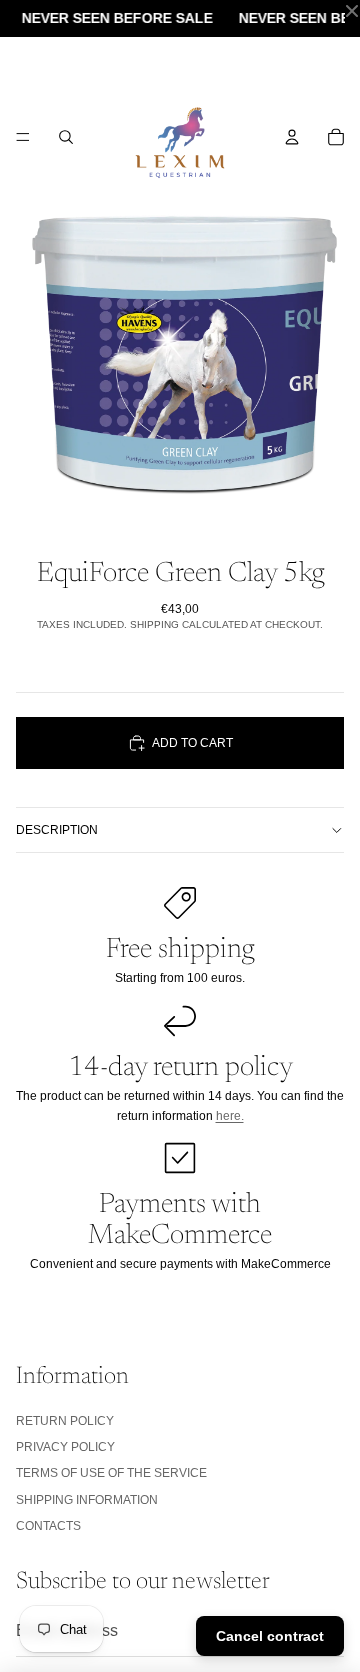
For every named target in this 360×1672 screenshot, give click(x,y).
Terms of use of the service (111, 1473)
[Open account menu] (292, 137)
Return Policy (65, 1421)
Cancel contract (270, 1636)
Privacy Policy (65, 1447)
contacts (48, 1526)
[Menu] (23, 137)
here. (230, 1116)
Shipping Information (87, 1500)
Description (57, 830)
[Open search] (66, 137)
